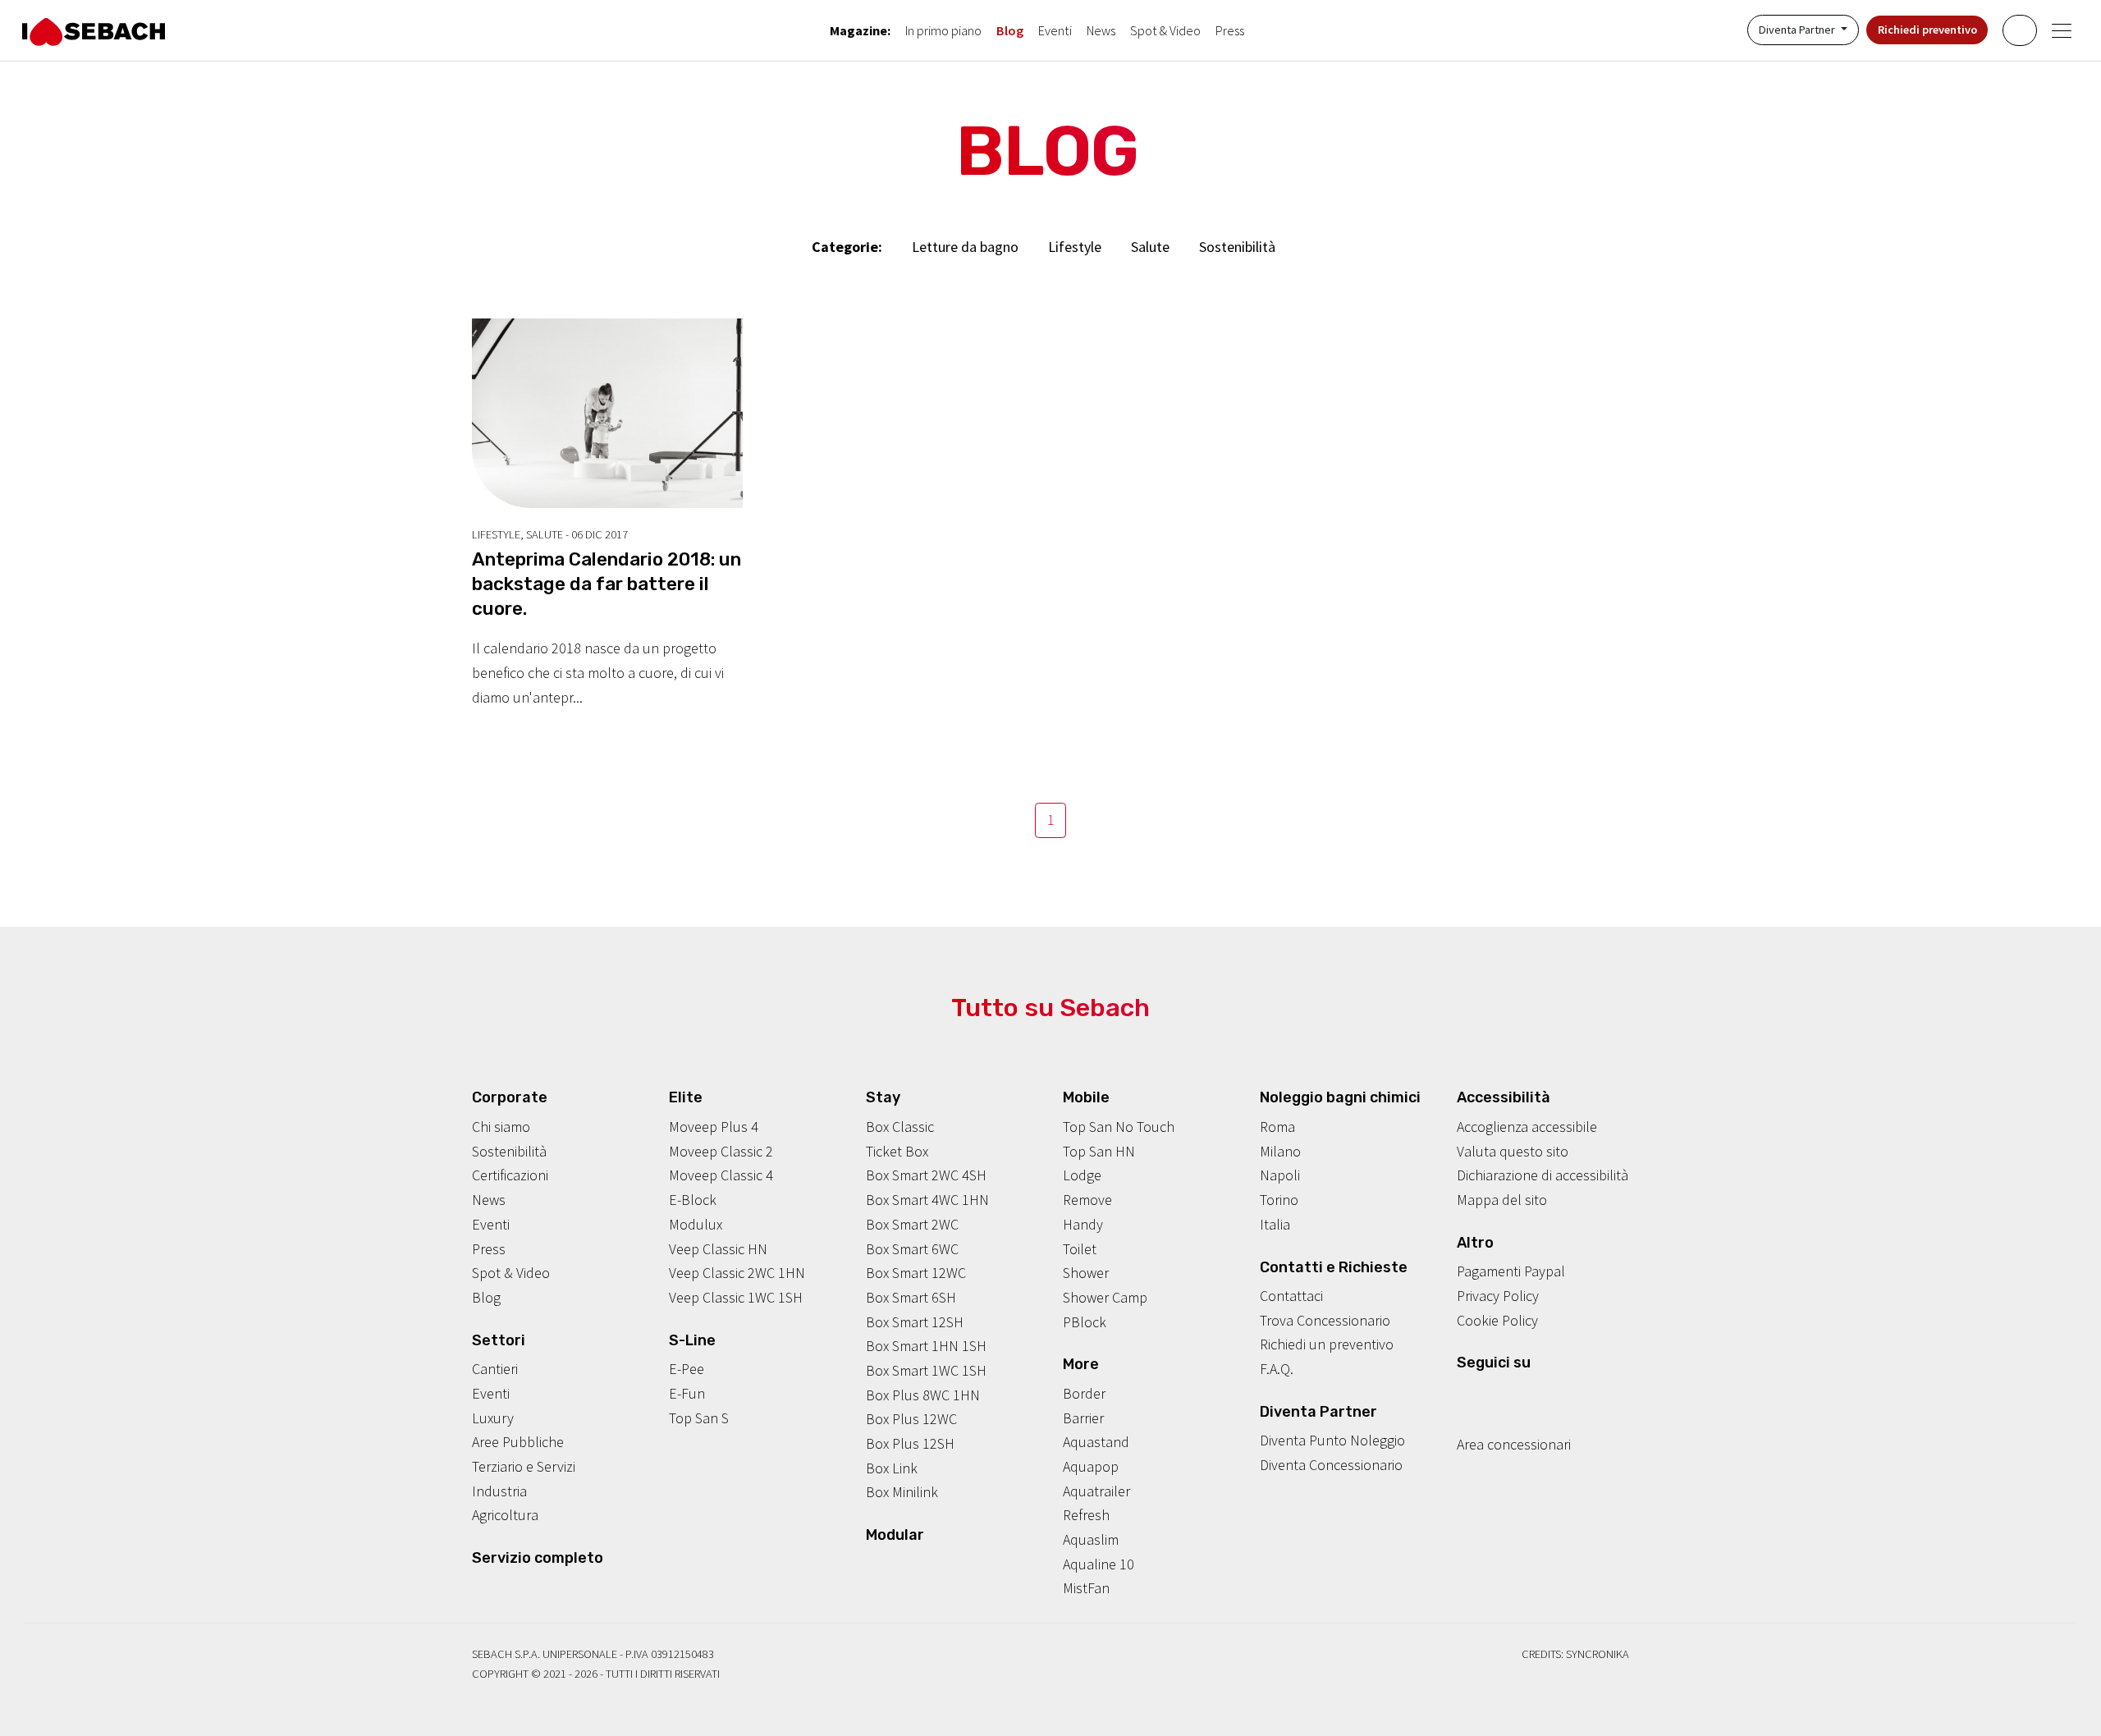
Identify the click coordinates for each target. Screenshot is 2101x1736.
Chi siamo (501, 1127)
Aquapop (1091, 1466)
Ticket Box (897, 1151)
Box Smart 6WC (912, 1249)
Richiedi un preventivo (1327, 1344)
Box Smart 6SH (911, 1297)
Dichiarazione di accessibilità (1543, 1175)
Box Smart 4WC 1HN (927, 1200)
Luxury (493, 1418)
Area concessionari (1514, 1444)
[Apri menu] (2062, 31)
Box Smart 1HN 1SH (926, 1346)
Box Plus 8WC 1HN (923, 1395)
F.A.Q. (1277, 1369)
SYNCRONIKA (1597, 1654)
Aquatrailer (1096, 1491)
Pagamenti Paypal (1511, 1271)
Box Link (892, 1468)
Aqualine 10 (1099, 1564)
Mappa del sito (1502, 1200)
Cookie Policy (1497, 1320)
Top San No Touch (1119, 1127)
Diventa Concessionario (1331, 1465)
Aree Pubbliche (518, 1442)
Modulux (696, 1224)
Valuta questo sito (1513, 1151)
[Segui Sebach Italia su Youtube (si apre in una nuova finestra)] (1515, 1395)
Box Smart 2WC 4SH (926, 1175)
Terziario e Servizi (524, 1466)
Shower (1086, 1273)
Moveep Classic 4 (721, 1175)
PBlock (1085, 1322)
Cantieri (495, 1369)
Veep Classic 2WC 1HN (737, 1273)
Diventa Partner (1798, 30)
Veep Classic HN (718, 1249)
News (1101, 30)
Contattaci (1291, 1296)
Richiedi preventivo (1927, 30)
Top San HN (1099, 1151)
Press (1230, 30)
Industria (499, 1491)
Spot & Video (1165, 30)
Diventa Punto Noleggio (1332, 1440)
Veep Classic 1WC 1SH (736, 1297)
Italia (1275, 1224)
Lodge (1082, 1175)
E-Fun (687, 1393)
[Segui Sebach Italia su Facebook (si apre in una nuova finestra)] (1464, 1395)
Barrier (1083, 1418)
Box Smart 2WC (912, 1224)
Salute (1150, 247)
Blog (1010, 30)
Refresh (1086, 1515)
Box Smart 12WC (916, 1273)
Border (1084, 1393)
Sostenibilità (1237, 247)
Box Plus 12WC (911, 1419)
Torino (1279, 1200)
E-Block (693, 1200)
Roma (1277, 1127)
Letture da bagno (965, 247)
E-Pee (687, 1369)
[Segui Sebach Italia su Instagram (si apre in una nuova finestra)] (1490, 1395)
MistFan (1086, 1588)
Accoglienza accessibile (1527, 1127)
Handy (1083, 1224)
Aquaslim (1091, 1539)
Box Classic (900, 1127)
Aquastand (1096, 1442)
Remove (1087, 1200)
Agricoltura (505, 1515)
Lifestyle (1075, 247)
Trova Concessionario (1325, 1320)
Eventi (1055, 30)
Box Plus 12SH (910, 1443)
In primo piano (943, 30)
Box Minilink (902, 1492)
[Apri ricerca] (2019, 30)
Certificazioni (510, 1175)
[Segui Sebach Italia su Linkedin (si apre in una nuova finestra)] (1540, 1395)
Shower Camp (1105, 1297)
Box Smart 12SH (915, 1322)
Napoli (1280, 1175)
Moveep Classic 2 (721, 1151)
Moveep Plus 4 (714, 1127)
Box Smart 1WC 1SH (926, 1370)
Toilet (1080, 1249)
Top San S (699, 1418)
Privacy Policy (1498, 1296)
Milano (1280, 1151)
